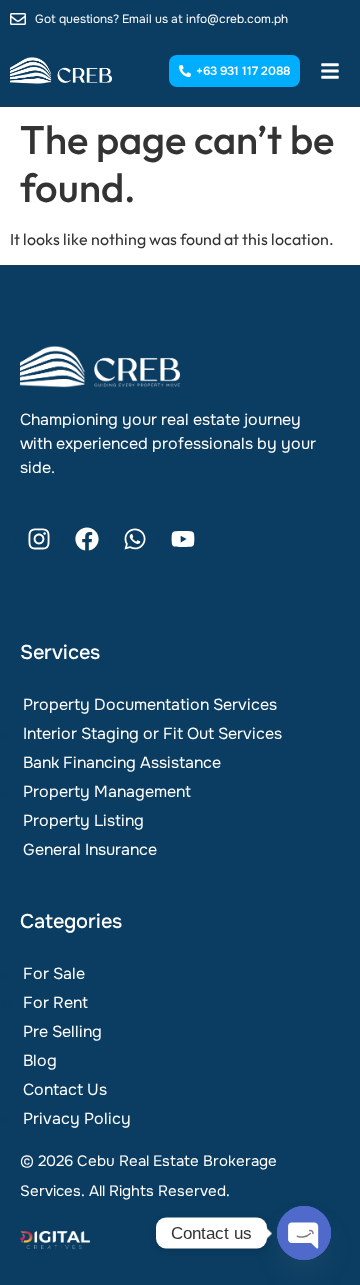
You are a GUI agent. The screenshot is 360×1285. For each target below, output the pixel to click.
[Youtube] (183, 539)
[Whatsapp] (135, 539)
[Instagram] (39, 539)
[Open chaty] (304, 1233)
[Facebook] (87, 539)
